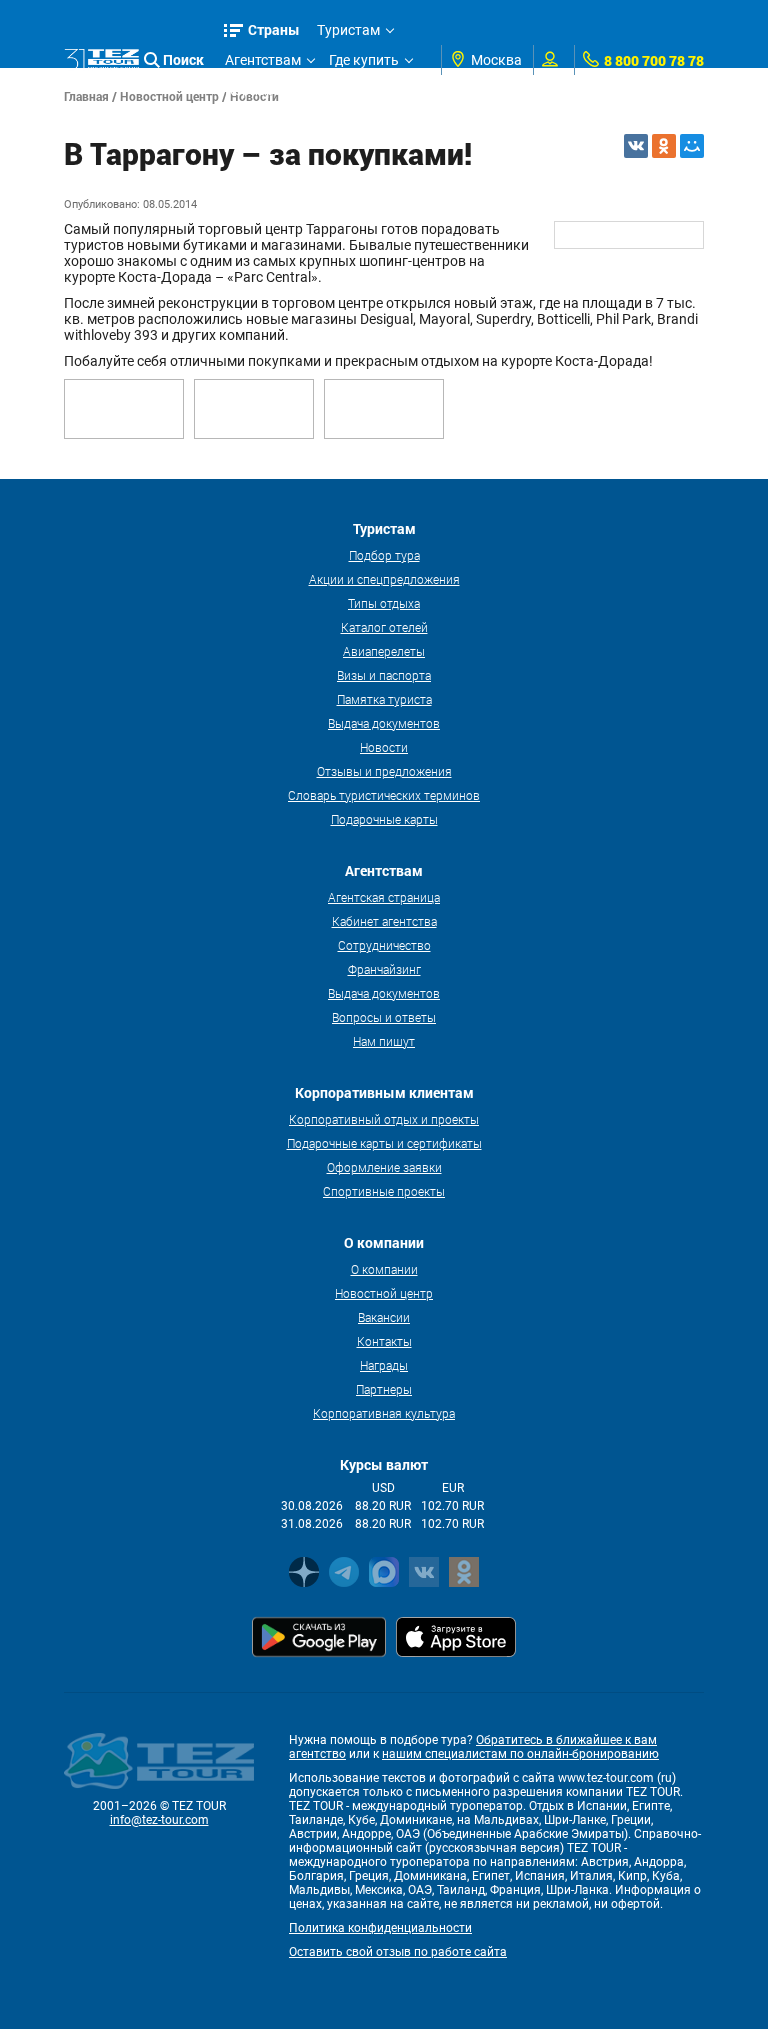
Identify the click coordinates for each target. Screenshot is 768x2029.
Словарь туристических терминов (384, 795)
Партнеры (384, 1389)
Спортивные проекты (384, 1191)
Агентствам (263, 60)
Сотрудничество (384, 945)
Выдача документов (384, 723)
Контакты (384, 1341)
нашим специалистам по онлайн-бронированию (520, 1754)
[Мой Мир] (692, 146)
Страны (274, 29)
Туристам (348, 30)
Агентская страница (384, 897)
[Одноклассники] (664, 146)
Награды (384, 1365)
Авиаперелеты (384, 651)
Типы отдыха (384, 603)
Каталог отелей (384, 627)
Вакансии (384, 1317)
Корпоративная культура (384, 1413)
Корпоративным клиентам (313, 90)
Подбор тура (384, 555)
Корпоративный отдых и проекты (384, 1119)
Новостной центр (384, 1293)
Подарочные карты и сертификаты (384, 1143)
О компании (384, 1269)
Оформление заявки (384, 1167)
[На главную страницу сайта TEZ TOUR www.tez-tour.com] (101, 60)
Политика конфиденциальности (380, 1928)
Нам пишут (384, 1041)
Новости (384, 747)
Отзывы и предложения (384, 771)
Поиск (183, 59)
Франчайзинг (384, 969)
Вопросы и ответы (384, 1017)
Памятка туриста (384, 699)
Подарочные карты (384, 819)
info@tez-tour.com (159, 1820)
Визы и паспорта (384, 675)
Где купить (364, 60)
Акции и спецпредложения (384, 579)
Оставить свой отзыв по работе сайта (398, 1952)
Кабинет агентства (384, 921)
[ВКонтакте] (636, 146)
